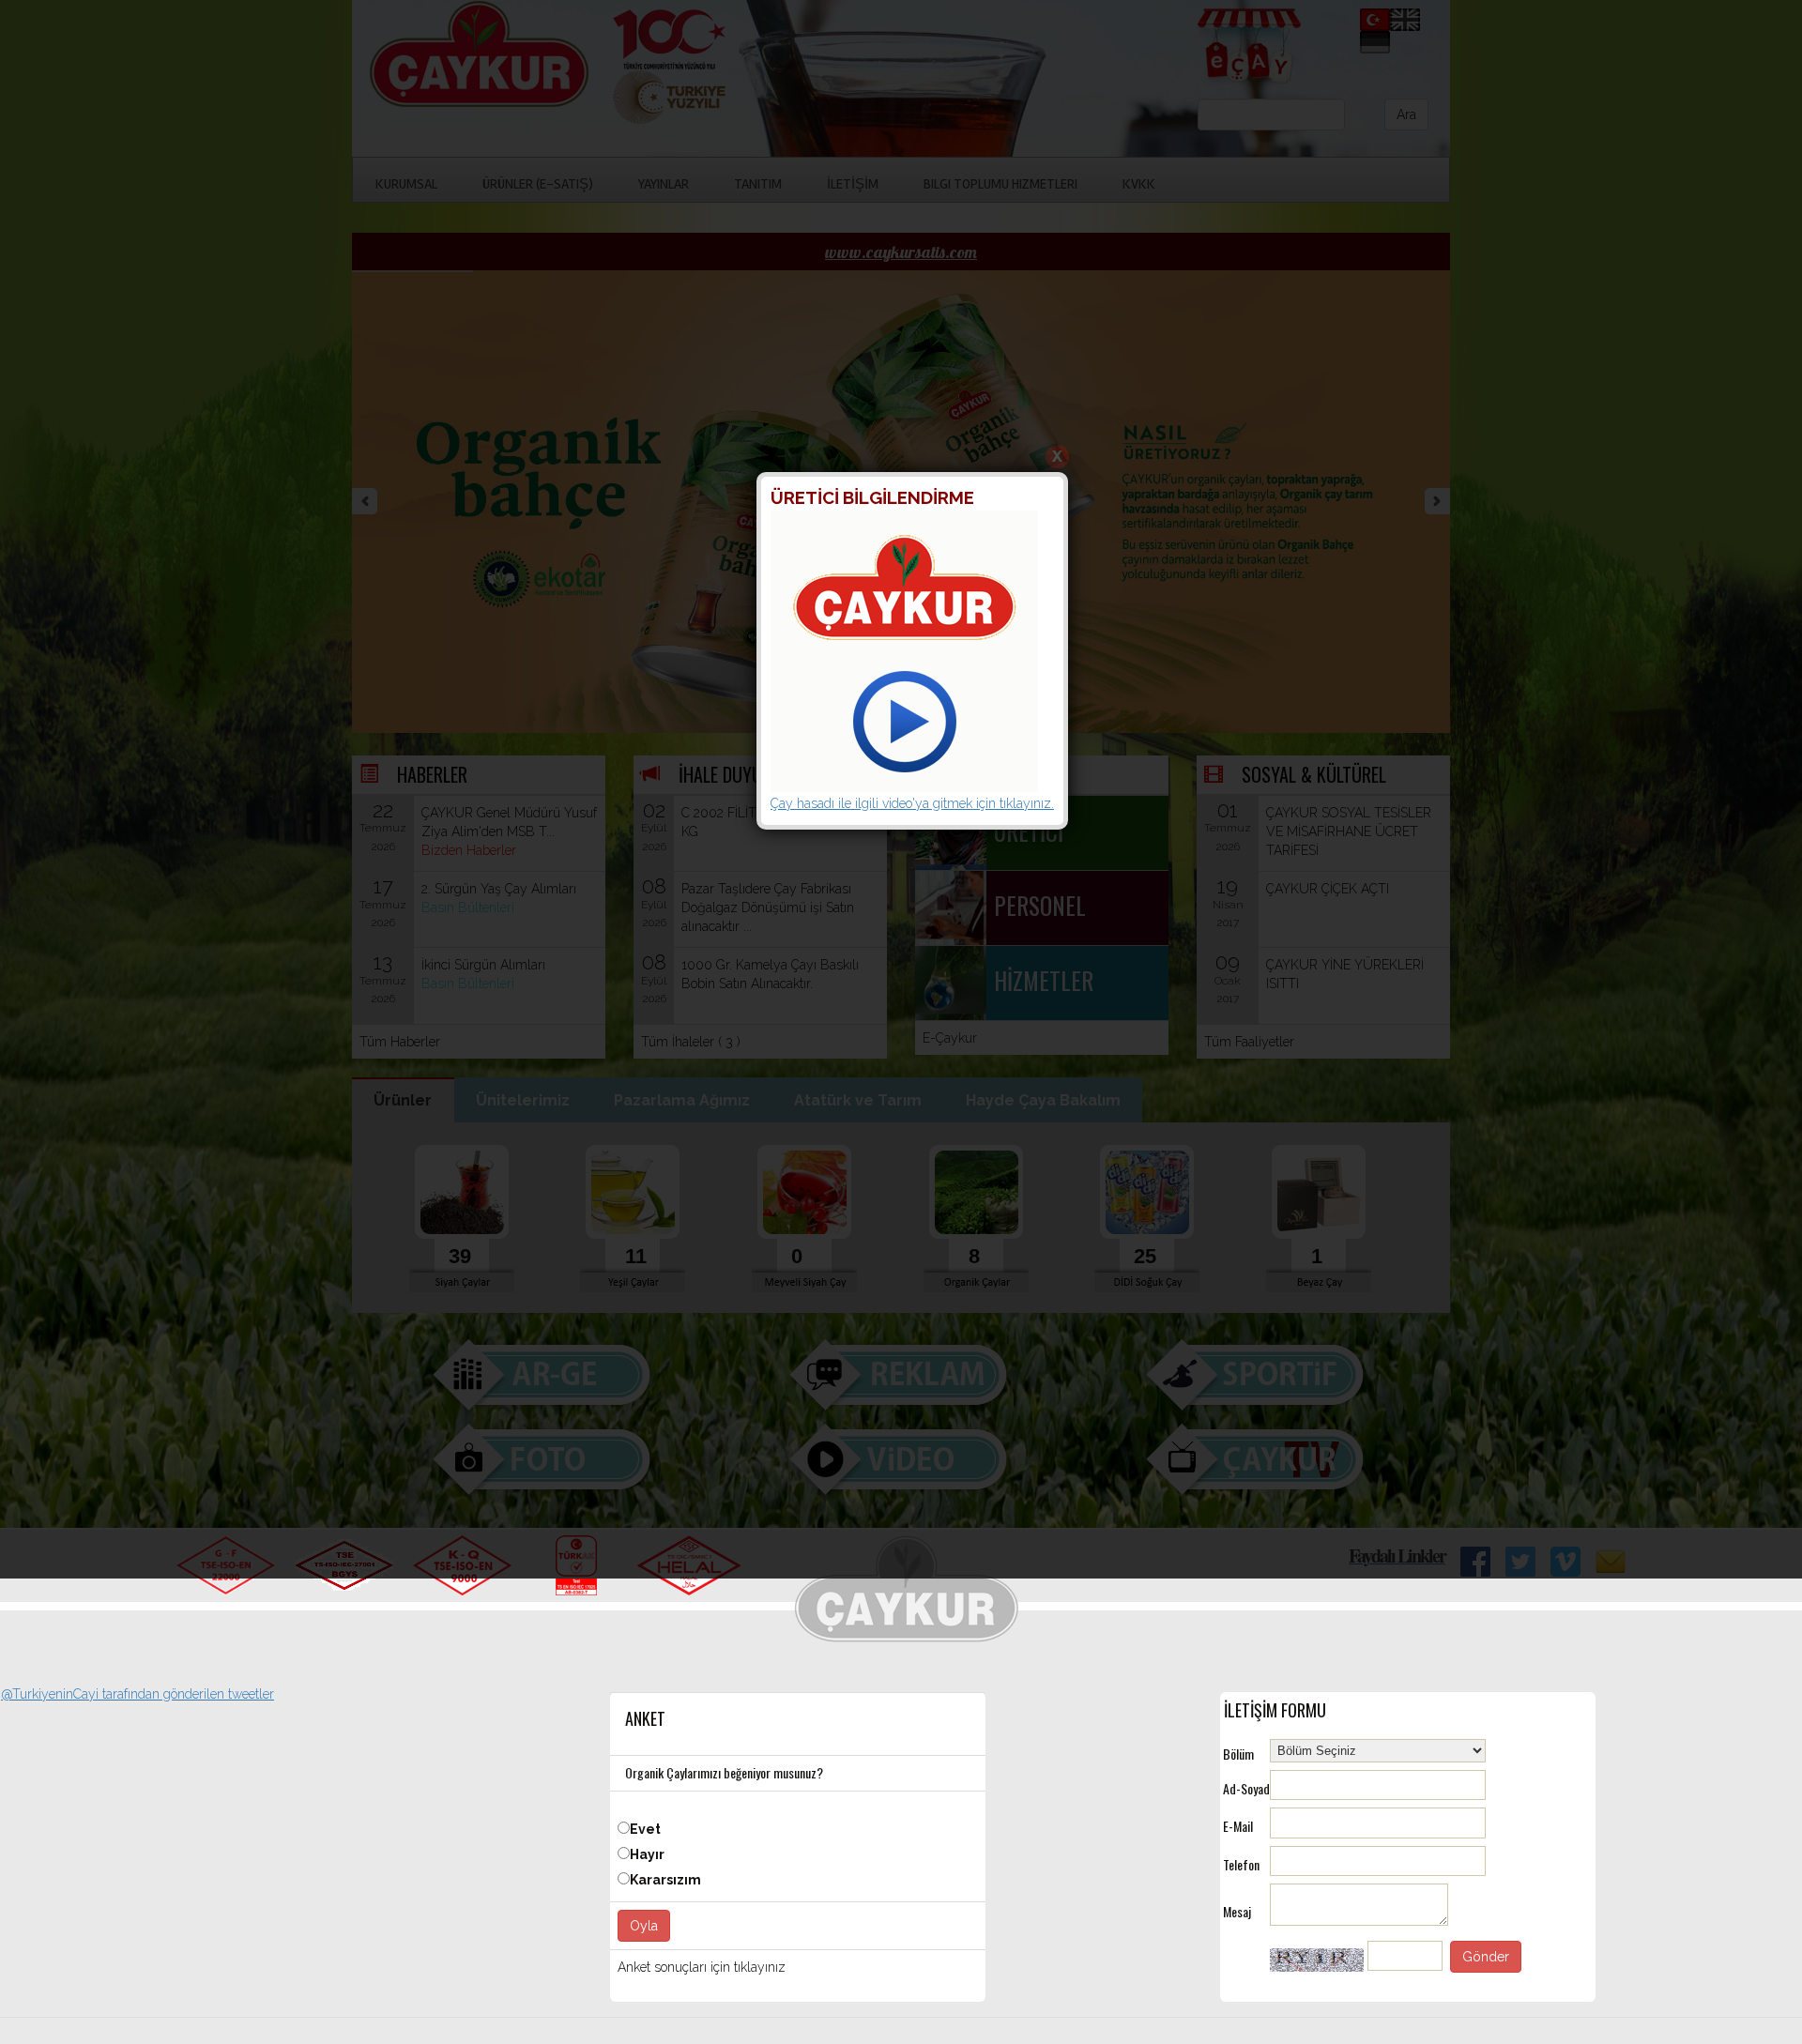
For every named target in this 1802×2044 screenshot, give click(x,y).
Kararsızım (665, 1880)
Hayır (647, 1854)
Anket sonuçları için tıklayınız (702, 1967)
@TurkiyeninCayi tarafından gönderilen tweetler (137, 1694)
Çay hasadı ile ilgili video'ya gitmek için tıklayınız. (912, 803)
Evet (645, 1829)
